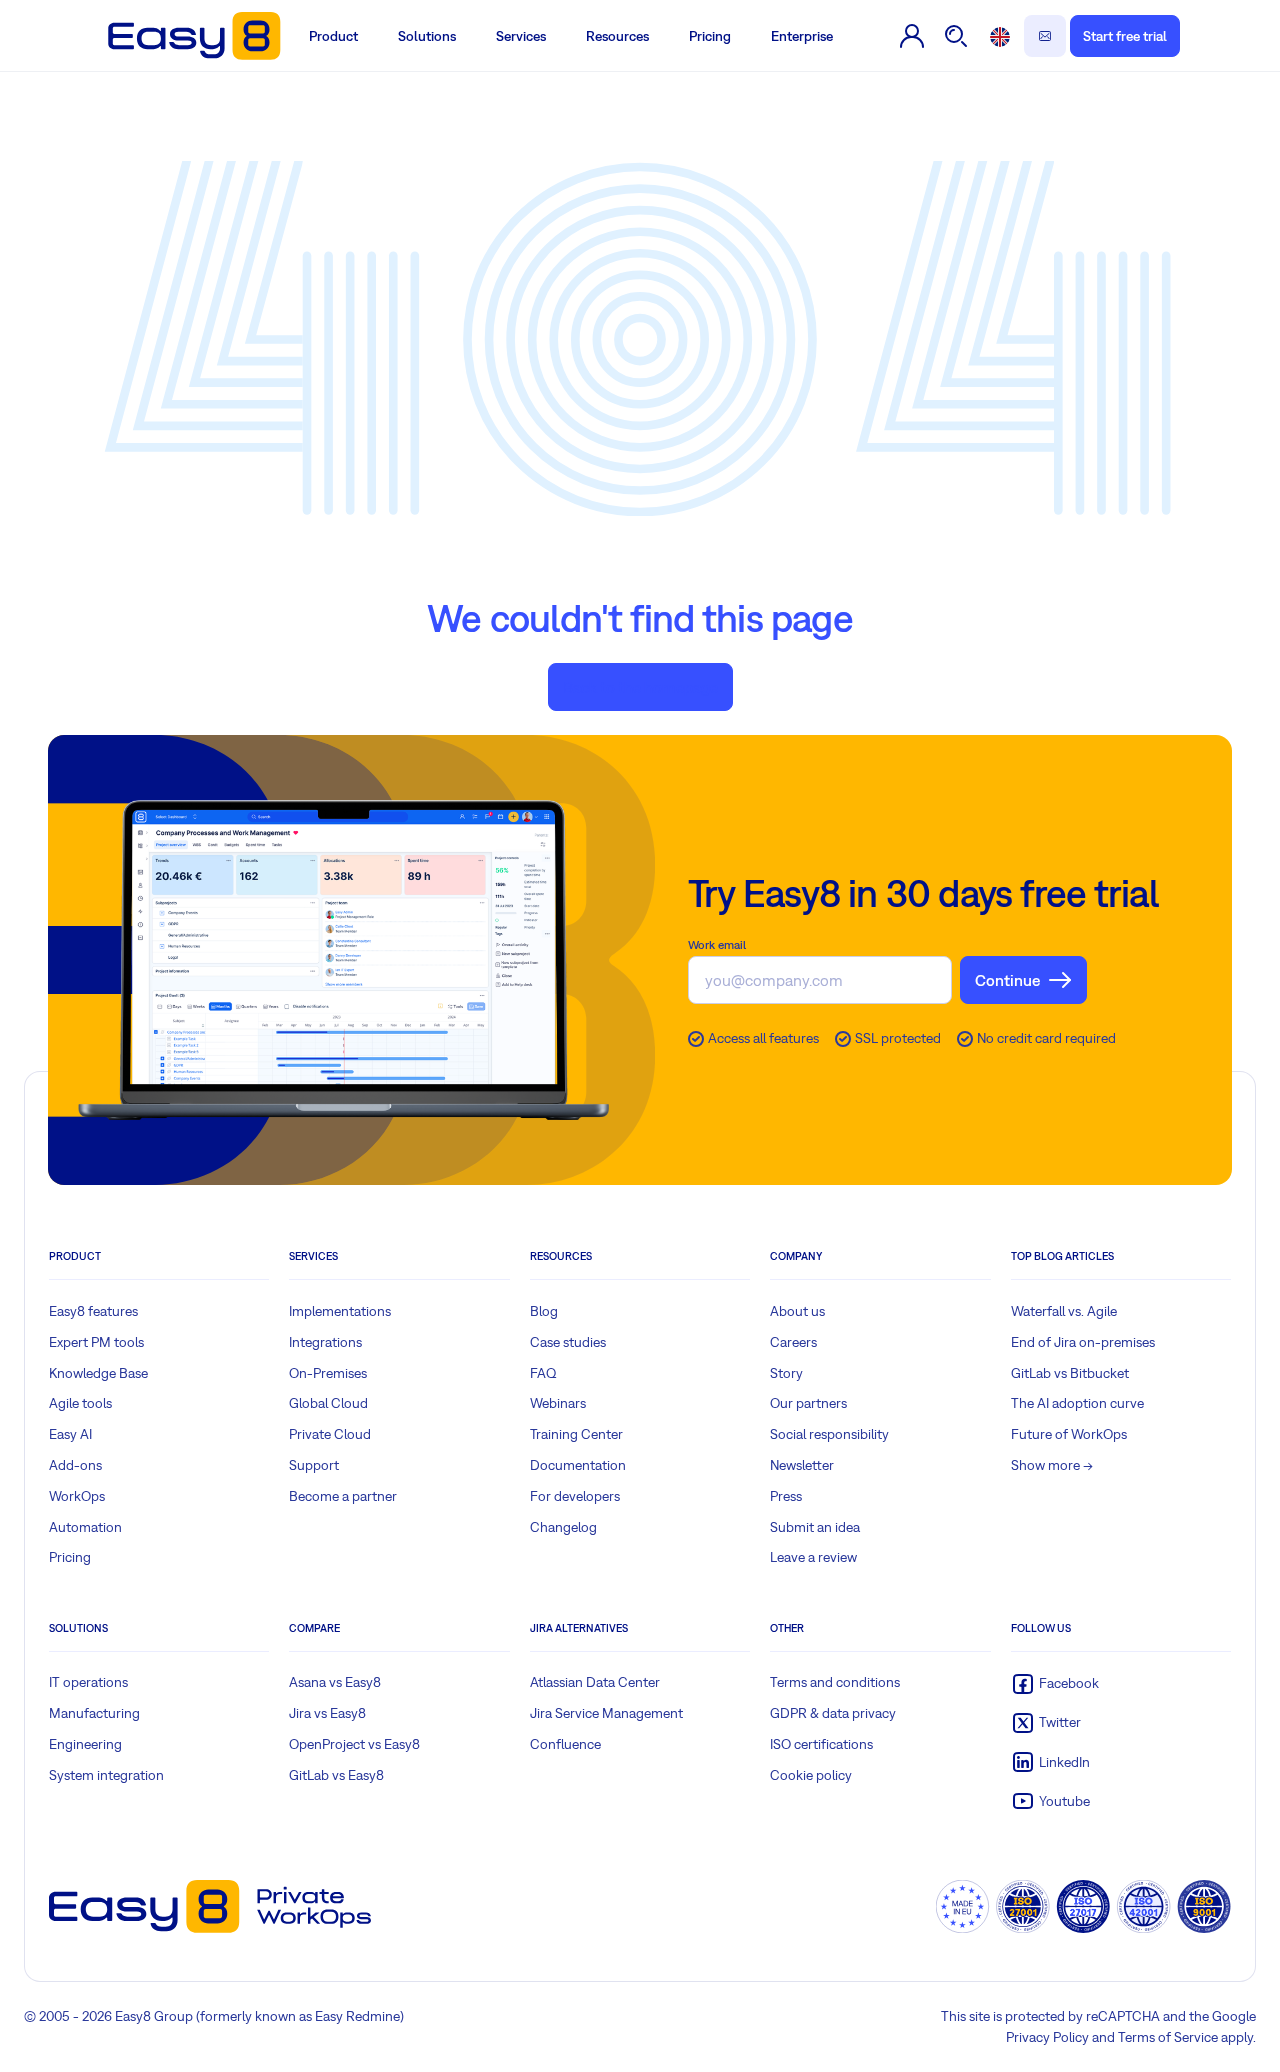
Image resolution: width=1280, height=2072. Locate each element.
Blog (544, 1311)
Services (521, 36)
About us (797, 1311)
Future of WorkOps (1069, 1434)
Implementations (340, 1311)
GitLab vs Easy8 (336, 1775)
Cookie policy (811, 1775)
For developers (575, 1496)
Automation (85, 1527)
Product (333, 36)
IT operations (88, 1682)
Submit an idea (815, 1527)
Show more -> (1052, 1465)
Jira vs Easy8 (327, 1713)
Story (786, 1373)
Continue (1007, 980)
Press (786, 1496)
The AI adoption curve (1077, 1403)
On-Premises (328, 1373)
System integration (106, 1775)
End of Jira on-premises (1083, 1342)
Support (314, 1465)
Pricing (710, 36)
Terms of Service (1168, 2037)
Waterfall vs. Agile (1064, 1311)
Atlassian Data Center (595, 1682)
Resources (617, 36)
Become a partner (343, 1496)
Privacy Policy (1047, 2037)
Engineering (85, 1744)
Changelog (563, 1527)
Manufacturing (94, 1713)
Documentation (578, 1465)
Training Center (576, 1434)
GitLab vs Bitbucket (1070, 1373)
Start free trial (1125, 36)
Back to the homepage (640, 687)
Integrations (325, 1342)
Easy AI (70, 1434)
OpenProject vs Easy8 (354, 1744)
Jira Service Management (606, 1713)
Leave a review (813, 1557)
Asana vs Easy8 (335, 1682)
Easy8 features (93, 1311)
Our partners (808, 1403)
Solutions (427, 36)
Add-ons (75, 1465)
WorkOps (77, 1496)
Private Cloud (330, 1434)
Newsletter (802, 1465)
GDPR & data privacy (833, 1713)
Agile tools (80, 1403)
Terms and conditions (835, 1682)
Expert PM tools (96, 1342)
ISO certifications (821, 1744)
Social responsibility (829, 1434)
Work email (717, 945)
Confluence (565, 1744)
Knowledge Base (98, 1373)
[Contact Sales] (1045, 36)
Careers (793, 1342)
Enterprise (802, 36)
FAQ (543, 1373)
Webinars (558, 1403)
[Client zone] (913, 36)
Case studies (568, 1342)
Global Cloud (328, 1403)
